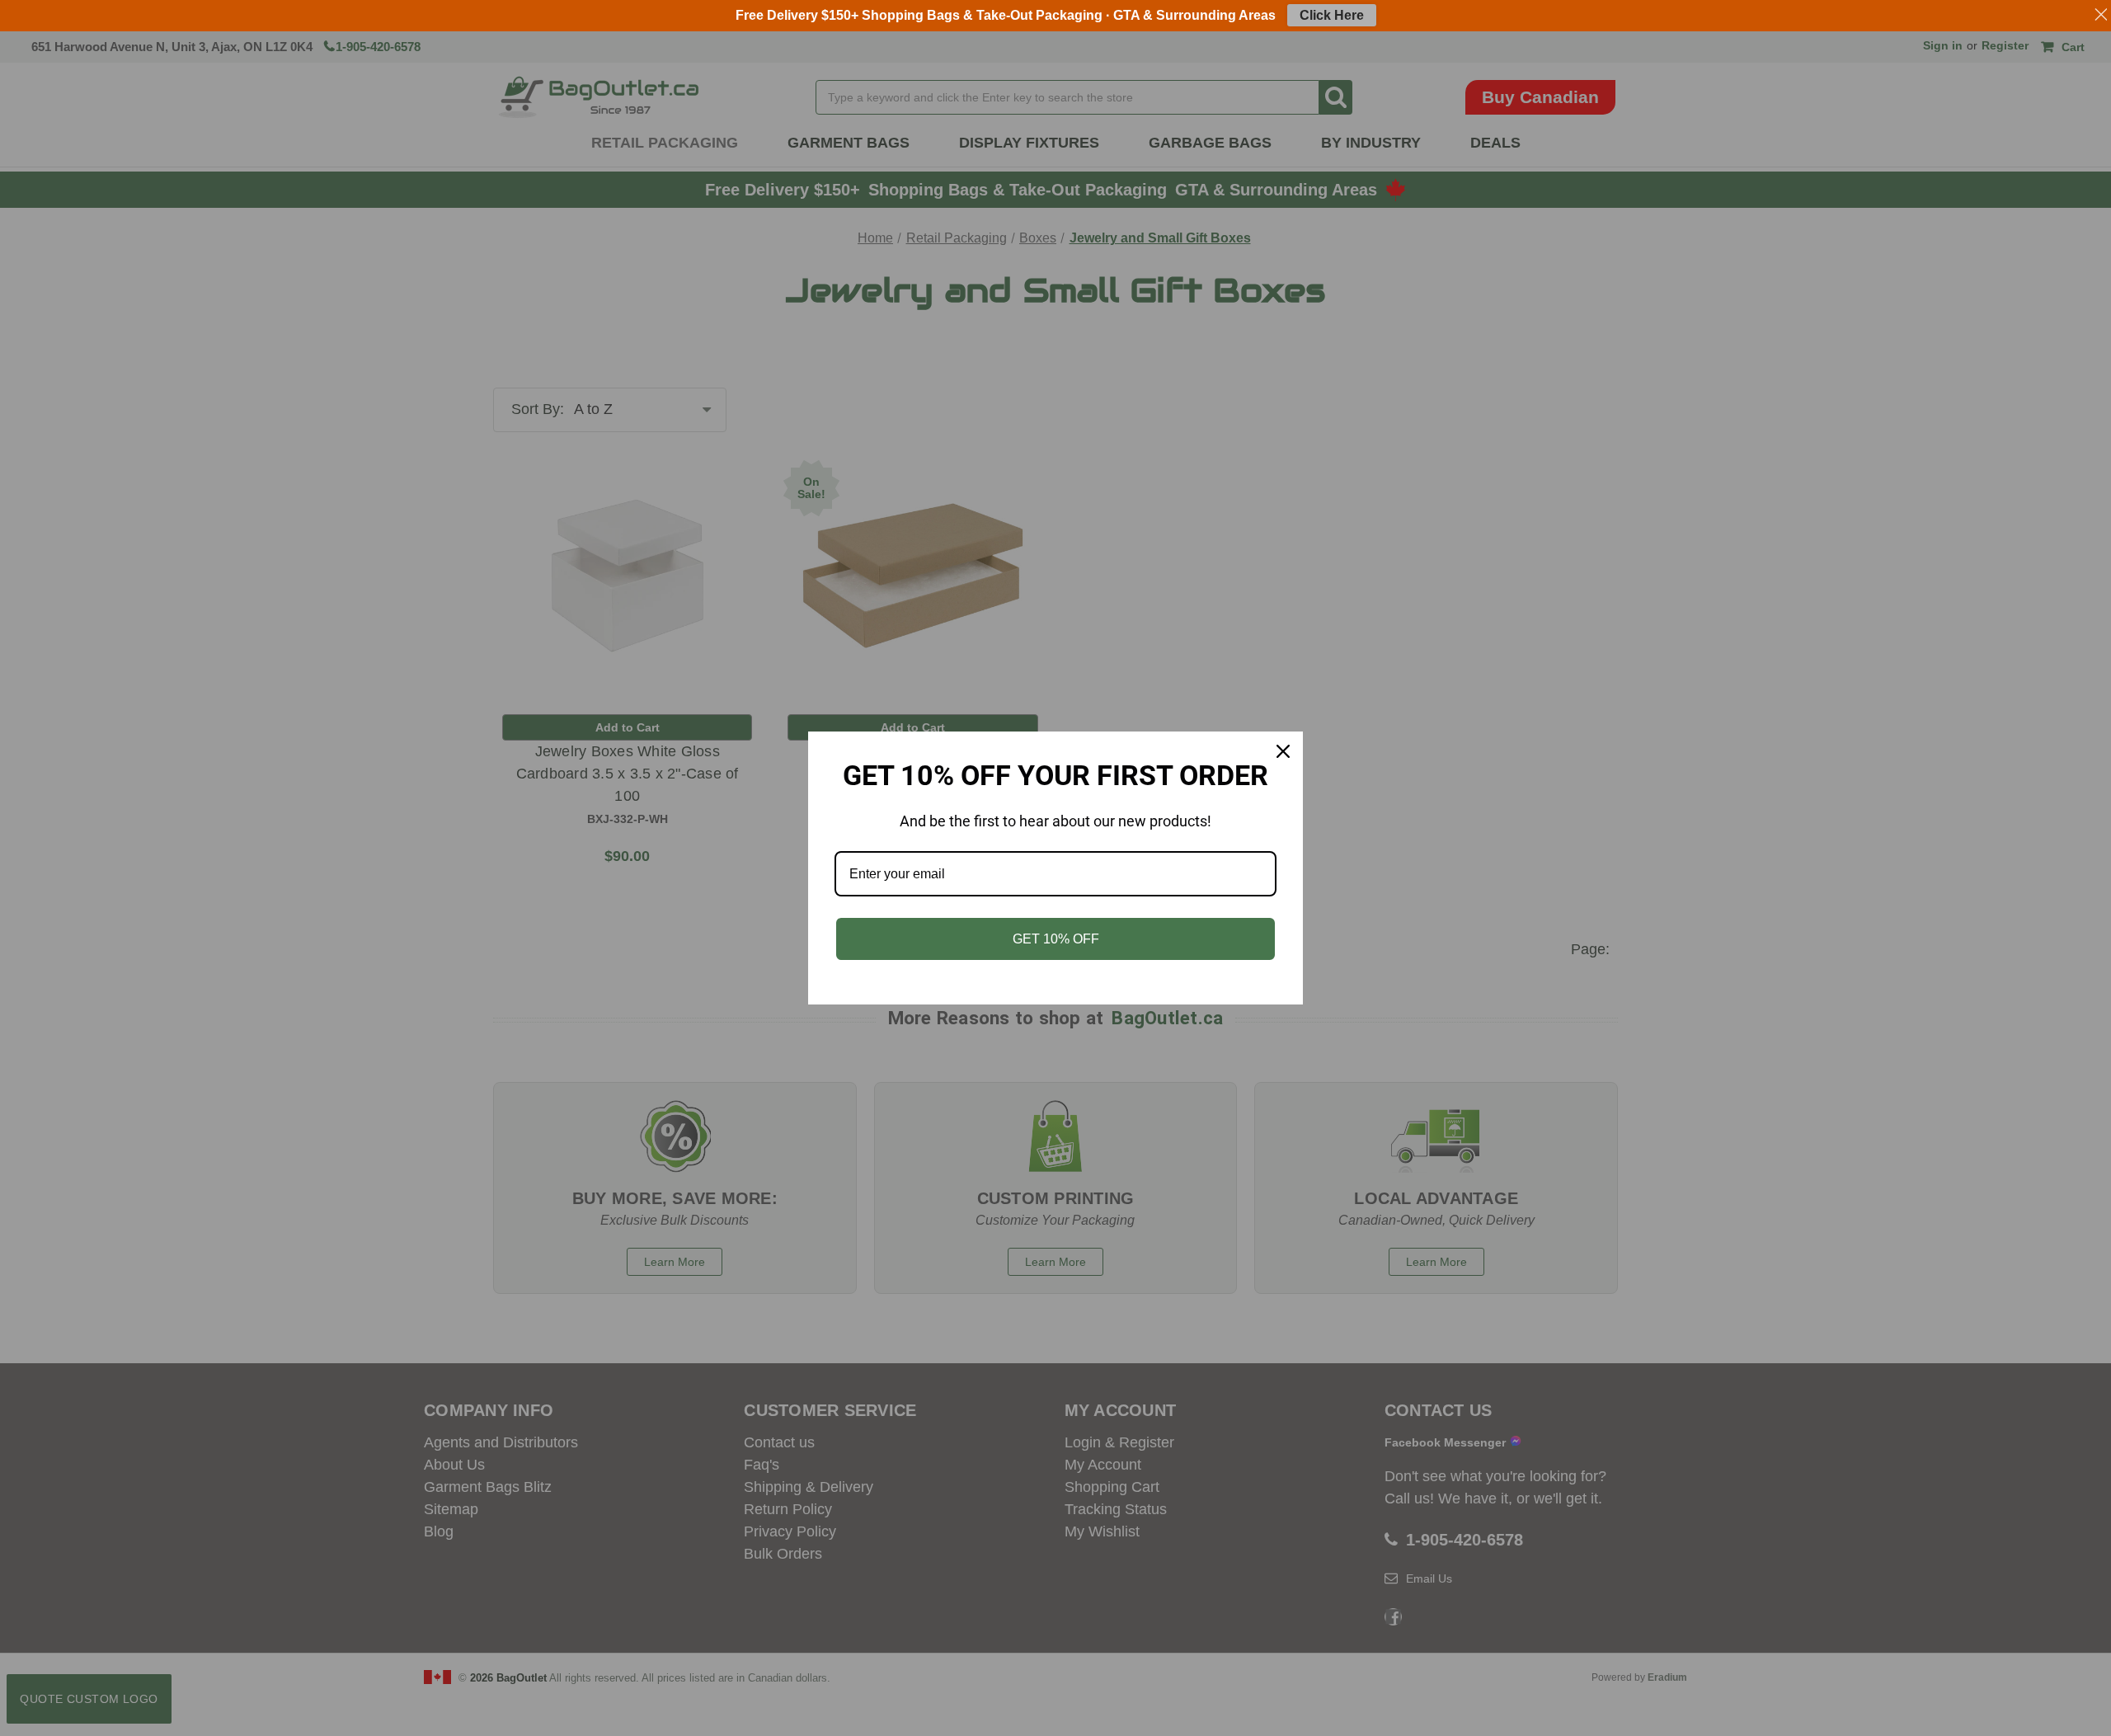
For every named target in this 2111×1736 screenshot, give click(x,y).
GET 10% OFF (1056, 939)
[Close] (1283, 751)
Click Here (1332, 15)
